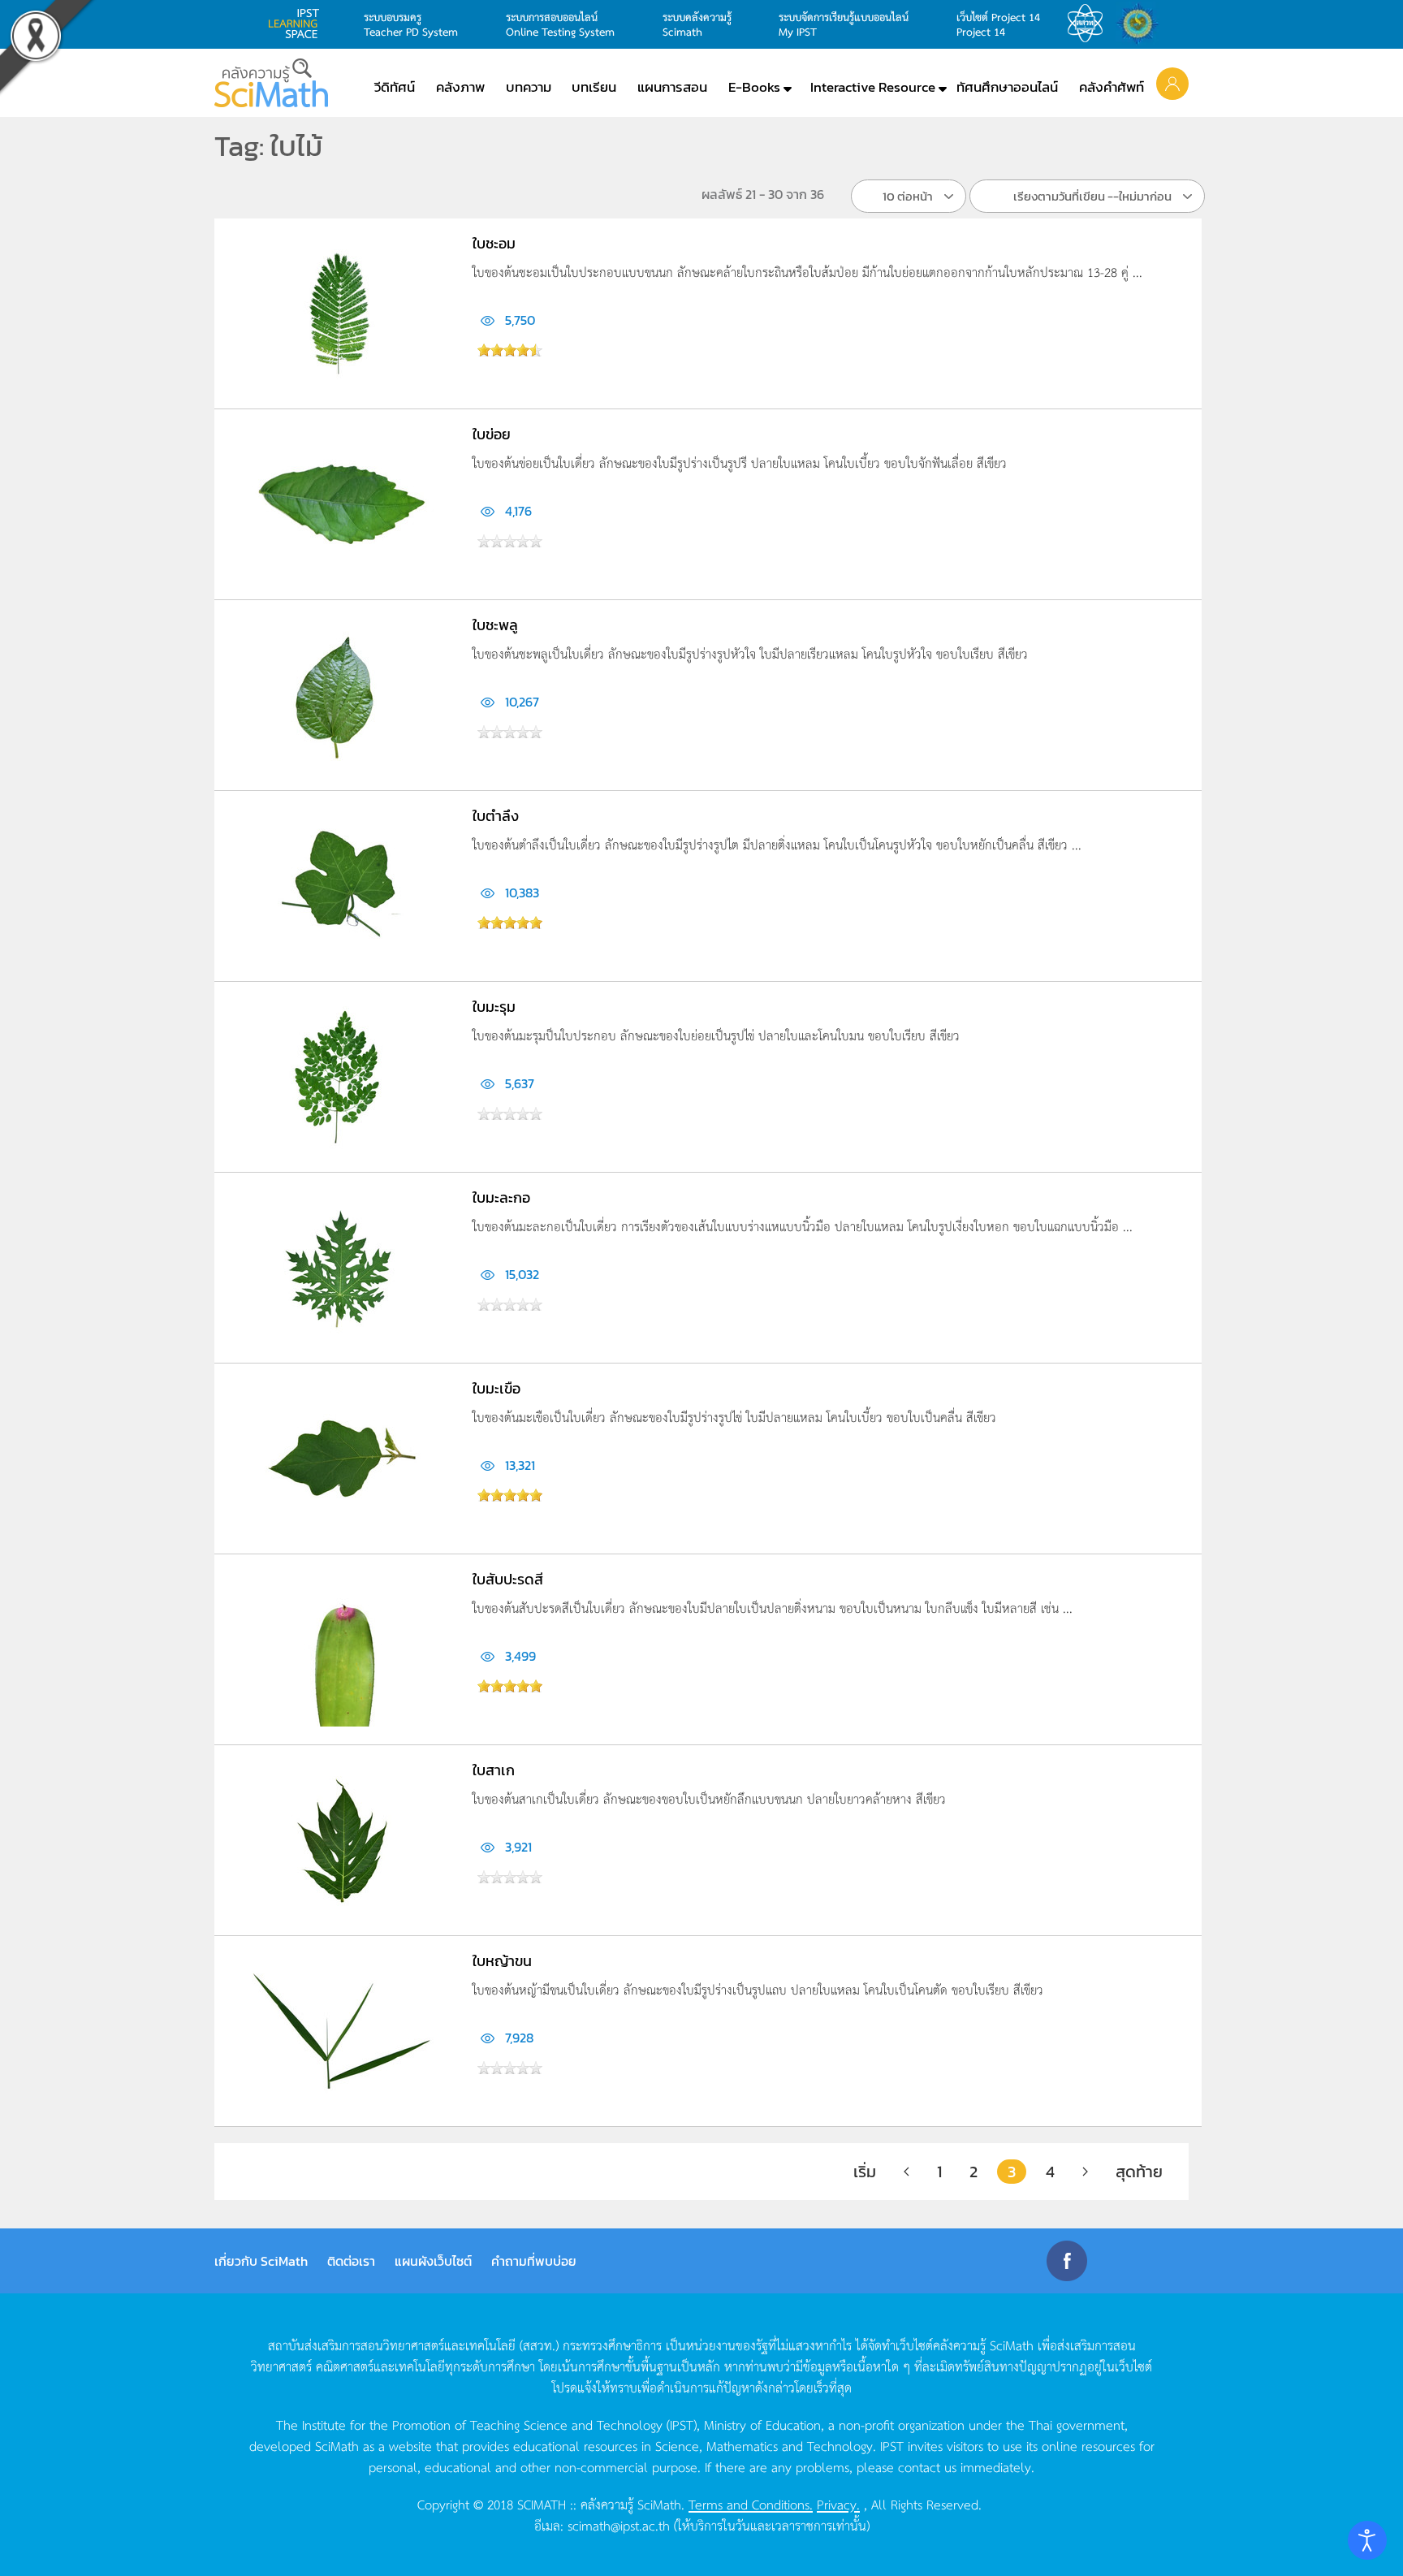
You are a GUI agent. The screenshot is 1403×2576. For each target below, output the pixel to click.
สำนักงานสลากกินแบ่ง (1142, 24)
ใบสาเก (494, 1770)
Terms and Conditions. (751, 2504)
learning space (298, 24)
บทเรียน (594, 87)
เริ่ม (865, 2172)
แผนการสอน (672, 87)
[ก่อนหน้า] (907, 2172)
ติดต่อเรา (351, 2261)
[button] (1172, 83)
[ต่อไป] (1085, 2172)
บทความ (529, 87)
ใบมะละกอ (501, 1197)
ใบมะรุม (494, 1007)
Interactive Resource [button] (873, 87)
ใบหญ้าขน (502, 1961)
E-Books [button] (754, 87)
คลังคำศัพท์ (1112, 87)
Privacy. (838, 2504)
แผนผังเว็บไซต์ (433, 2261)
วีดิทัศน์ (395, 87)
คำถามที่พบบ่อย (534, 2261)
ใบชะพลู (495, 625)
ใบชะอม (494, 243)
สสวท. (1090, 24)
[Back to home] (271, 83)
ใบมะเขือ (496, 1388)
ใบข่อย (492, 434)
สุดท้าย (1139, 2172)
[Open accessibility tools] (1367, 2540)
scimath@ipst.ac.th (619, 2525)
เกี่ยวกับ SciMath (261, 2261)
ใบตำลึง (496, 816)
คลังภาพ (460, 87)
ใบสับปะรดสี (508, 1579)
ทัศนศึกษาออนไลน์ (1007, 87)
